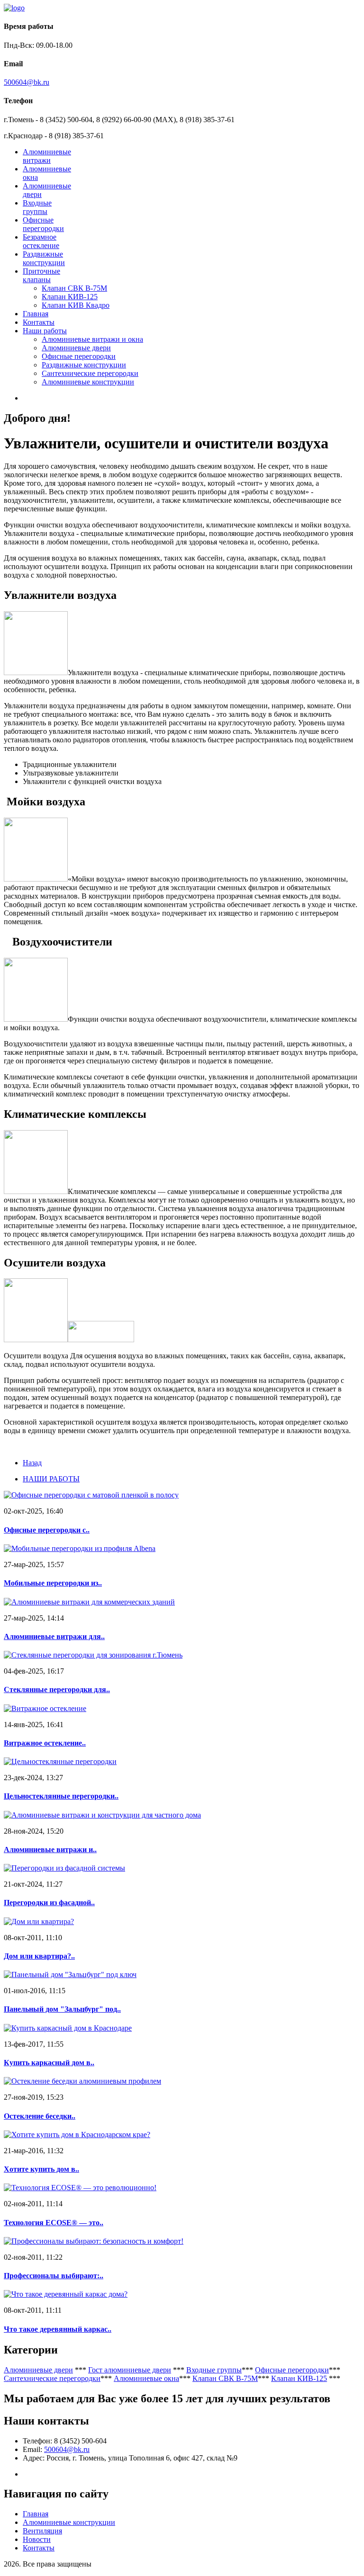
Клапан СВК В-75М (74, 288)
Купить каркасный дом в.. (49, 2063)
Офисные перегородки (43, 224)
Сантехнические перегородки (90, 373)
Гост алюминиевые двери (130, 2370)
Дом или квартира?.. (39, 1956)
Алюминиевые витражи (47, 156)
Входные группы (37, 207)
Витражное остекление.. (45, 1743)
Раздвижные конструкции (44, 258)
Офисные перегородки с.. (47, 1530)
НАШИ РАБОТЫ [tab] (51, 1479)
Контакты (39, 322)
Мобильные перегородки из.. (53, 1583)
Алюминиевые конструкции (88, 382)
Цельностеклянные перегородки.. (61, 1796)
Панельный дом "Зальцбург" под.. (62, 2009)
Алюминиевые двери (76, 348)
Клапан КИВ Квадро (76, 305)
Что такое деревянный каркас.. (58, 2329)
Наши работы (45, 331)
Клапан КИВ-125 (70, 297)
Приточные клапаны (41, 275)
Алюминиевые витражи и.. (50, 1850)
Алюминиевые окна (146, 2378)
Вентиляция (42, 2531)
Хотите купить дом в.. (41, 2169)
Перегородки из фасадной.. (49, 1903)
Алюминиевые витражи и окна (92, 339)
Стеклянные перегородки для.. (57, 1689)
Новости (37, 2539)
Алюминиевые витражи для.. (54, 1636)
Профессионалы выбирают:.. (54, 2276)
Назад (32, 1463)
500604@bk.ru (27, 82)
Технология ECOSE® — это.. (54, 2223)
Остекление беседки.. (40, 2116)
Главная (36, 314)
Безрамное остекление (41, 241)
